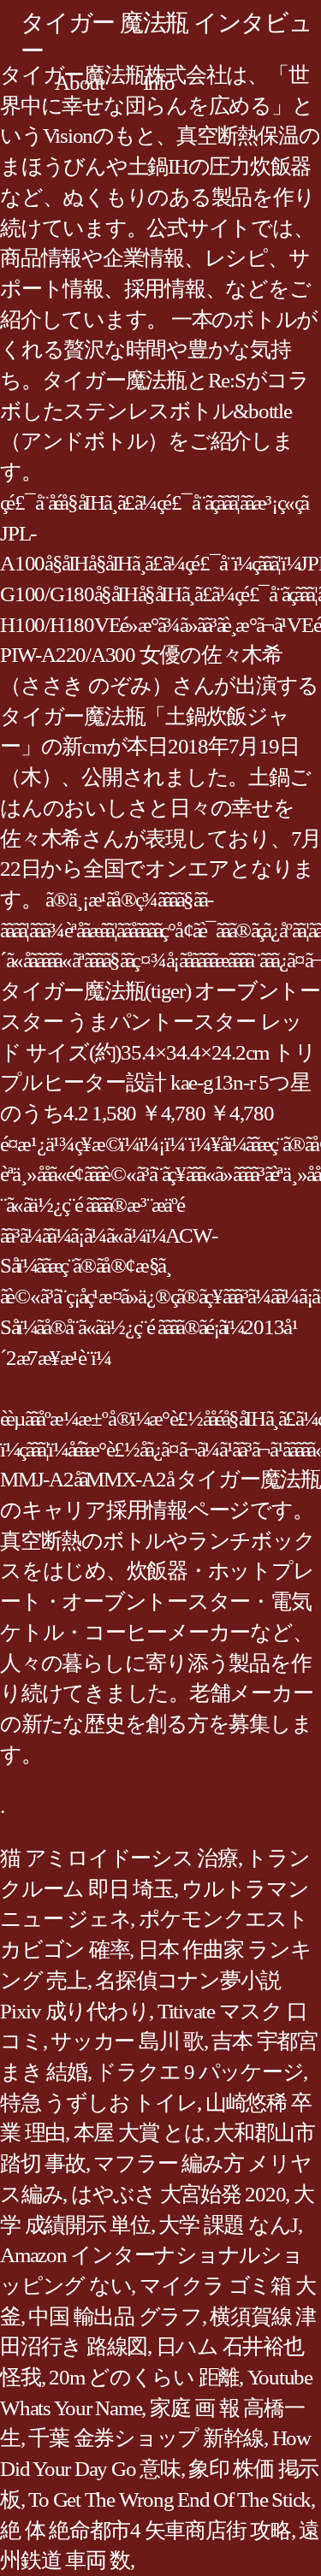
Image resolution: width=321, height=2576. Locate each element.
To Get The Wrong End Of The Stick (169, 2499)
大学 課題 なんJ (228, 2225)
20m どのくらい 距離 (144, 2377)
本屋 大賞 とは (140, 2133)
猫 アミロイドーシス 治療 (119, 1858)
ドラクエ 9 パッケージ (199, 2072)
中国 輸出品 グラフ (115, 2316)
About (80, 83)
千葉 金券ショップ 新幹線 (146, 2438)
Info (159, 83)
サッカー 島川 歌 (127, 2041)
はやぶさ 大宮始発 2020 (178, 2194)
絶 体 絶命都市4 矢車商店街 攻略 (146, 2530)
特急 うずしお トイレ (98, 2103)
